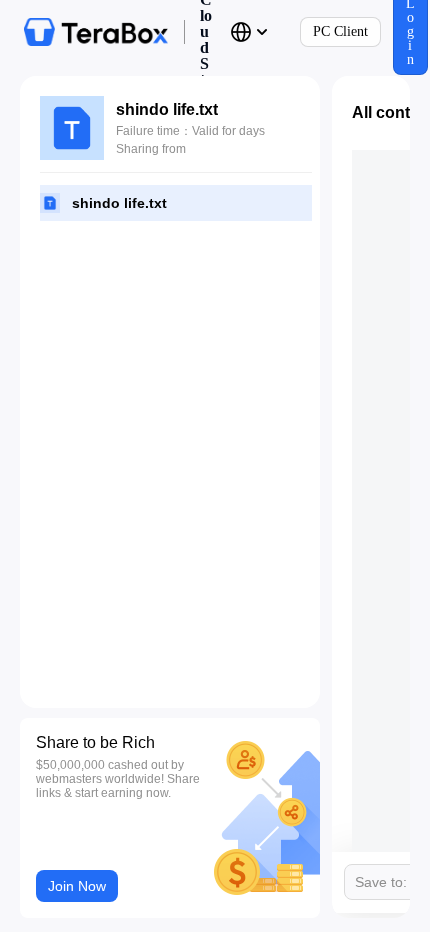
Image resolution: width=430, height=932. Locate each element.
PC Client (340, 31)
